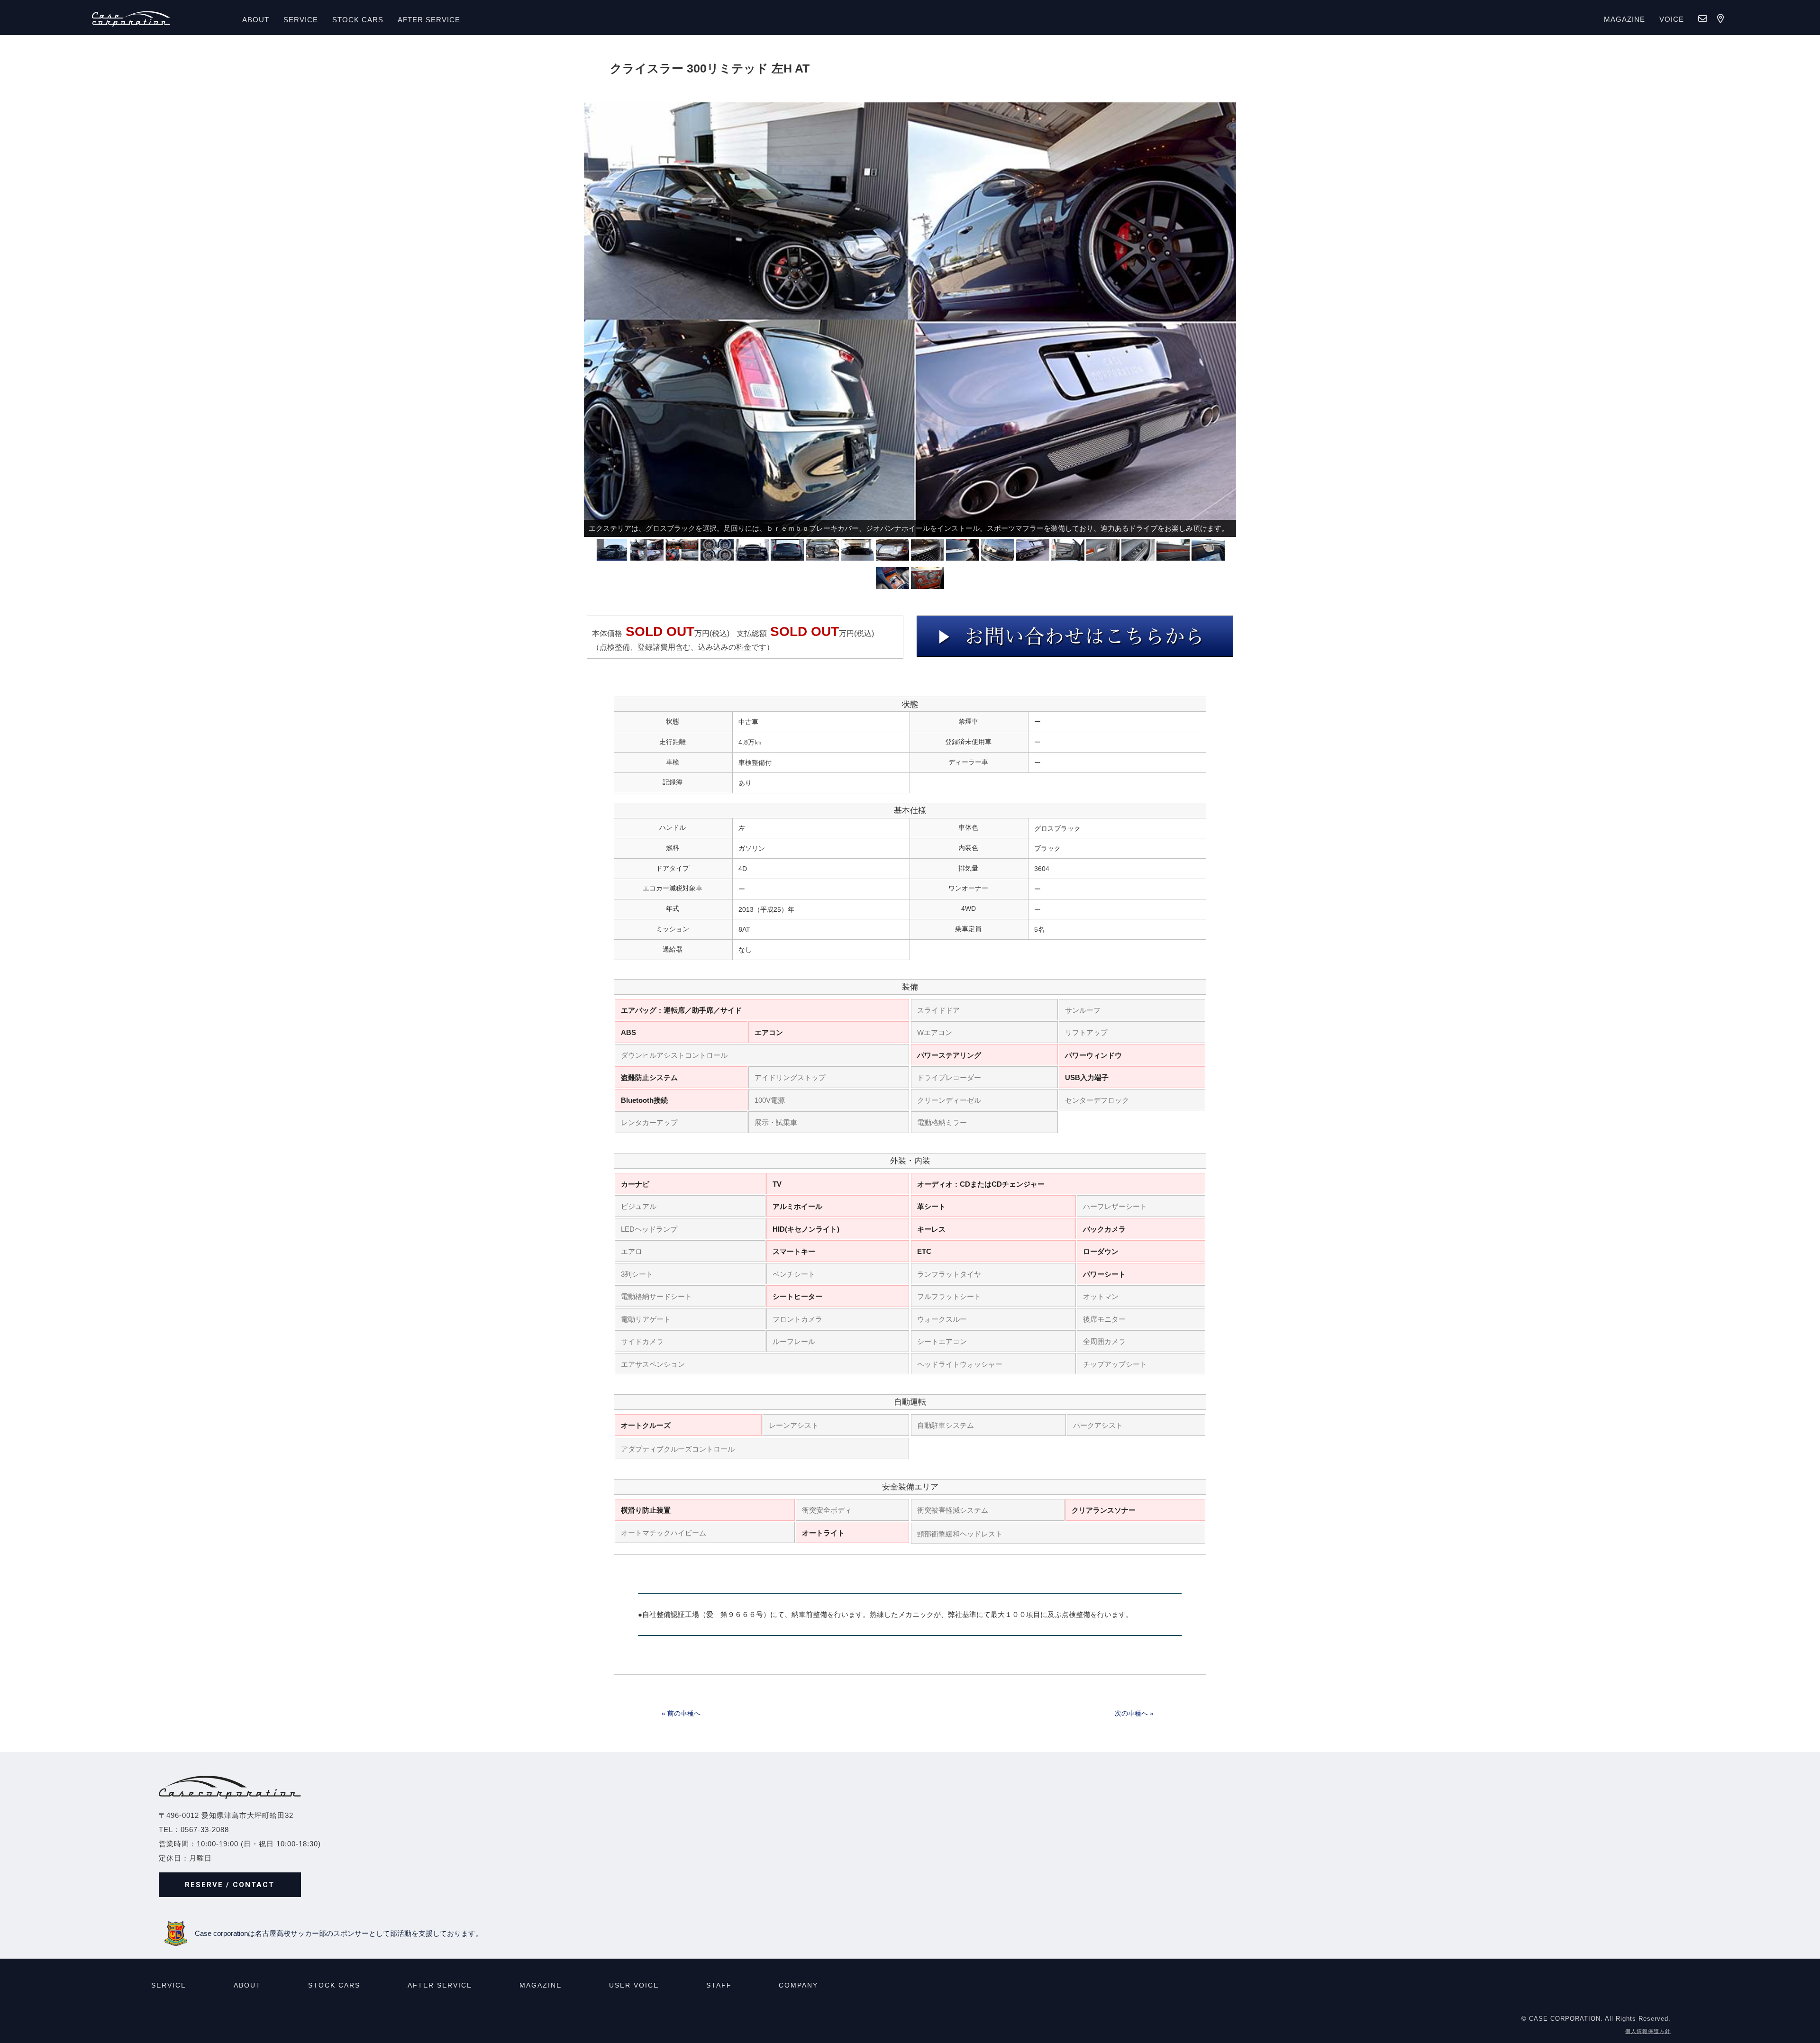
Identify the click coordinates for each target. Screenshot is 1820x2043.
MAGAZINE (1624, 19)
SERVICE (301, 20)
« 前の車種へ (681, 1713)
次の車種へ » (1134, 1713)
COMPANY (798, 1985)
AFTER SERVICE (429, 20)
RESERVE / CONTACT (230, 1885)
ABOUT (256, 20)
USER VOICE (634, 1985)
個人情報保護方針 (1648, 2031)
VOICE (1672, 19)
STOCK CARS (334, 1985)
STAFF (719, 1985)
